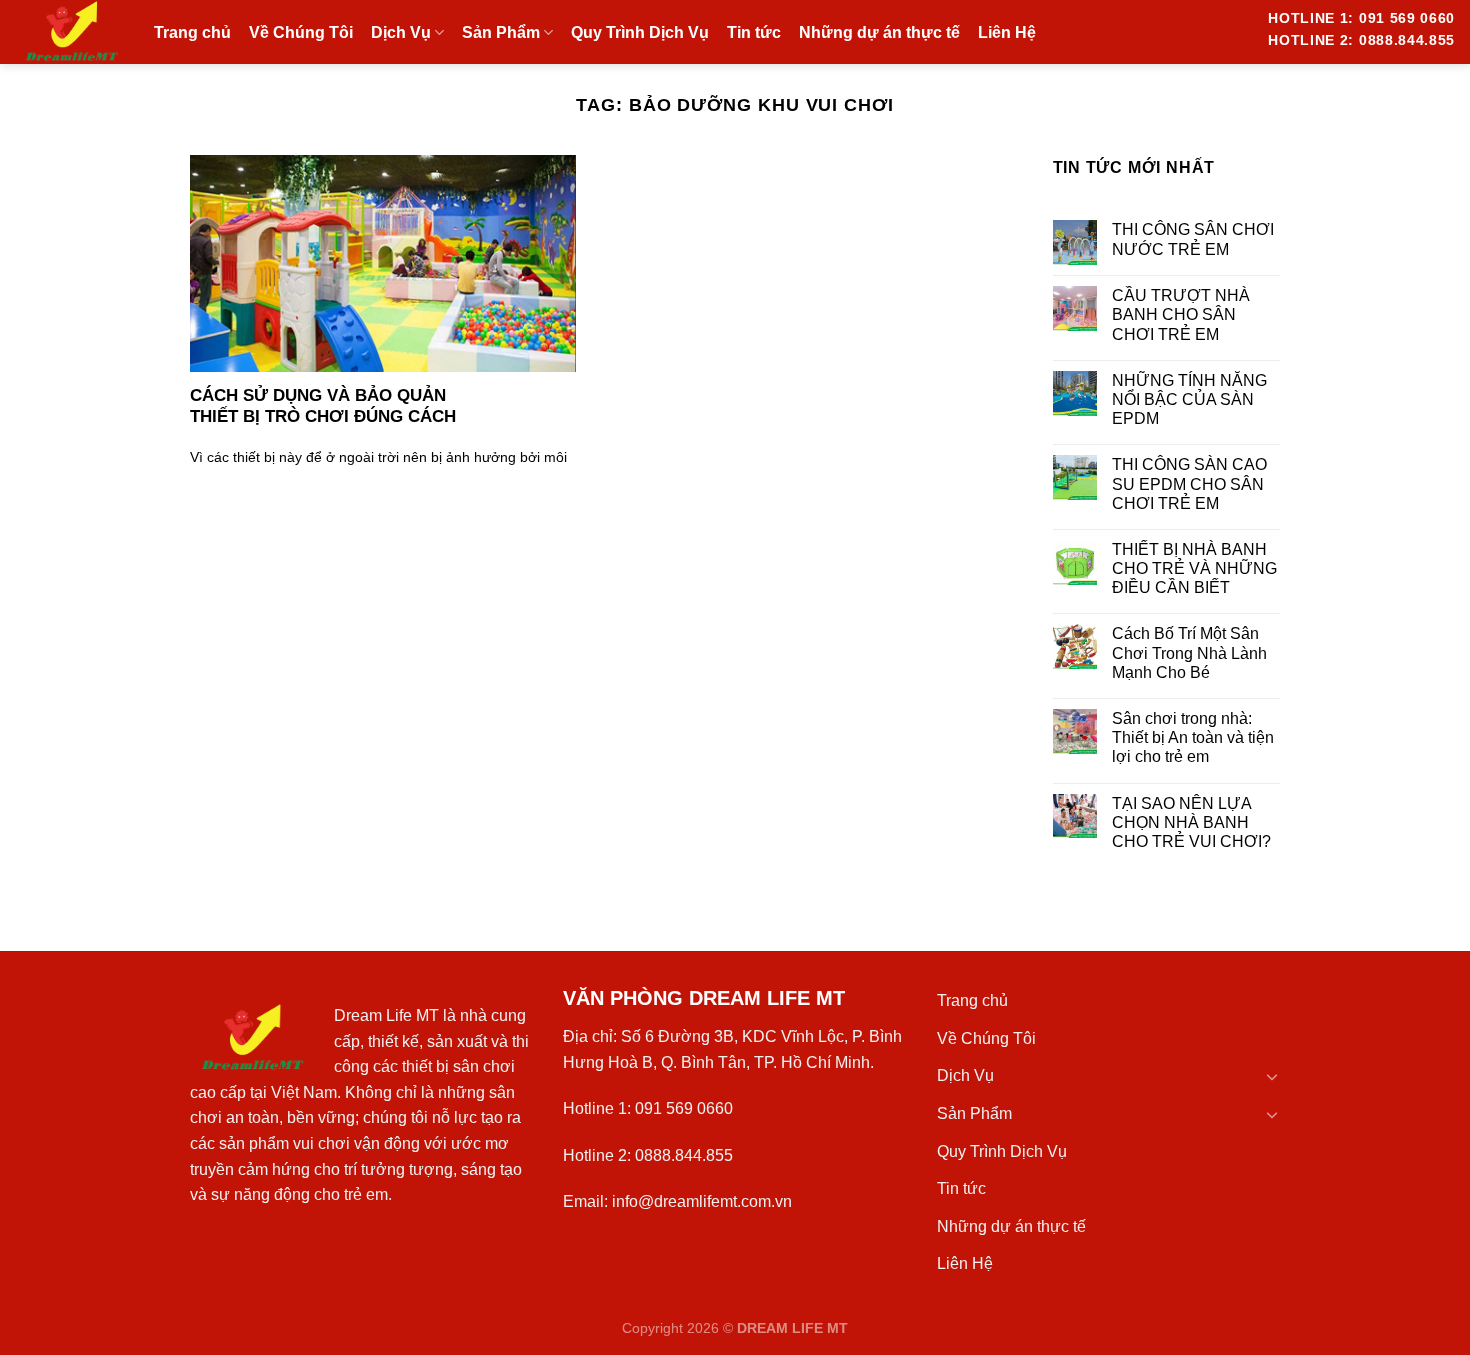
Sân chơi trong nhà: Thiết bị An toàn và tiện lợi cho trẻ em (1193, 737)
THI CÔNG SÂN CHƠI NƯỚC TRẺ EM (1193, 239)
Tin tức (961, 1188)
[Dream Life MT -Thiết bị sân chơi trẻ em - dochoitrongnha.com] (69, 32)
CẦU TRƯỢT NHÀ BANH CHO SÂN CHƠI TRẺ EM (1181, 314)
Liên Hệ (965, 1263)
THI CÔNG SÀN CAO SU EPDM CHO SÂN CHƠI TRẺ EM (1189, 483)
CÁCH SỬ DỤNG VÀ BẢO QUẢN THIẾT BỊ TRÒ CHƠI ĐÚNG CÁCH (323, 406)
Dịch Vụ (965, 1075)
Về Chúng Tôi (986, 1038)
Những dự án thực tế (1011, 1226)
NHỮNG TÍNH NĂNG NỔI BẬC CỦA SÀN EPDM (1189, 399)
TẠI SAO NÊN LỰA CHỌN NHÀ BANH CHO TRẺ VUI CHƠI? (1191, 822)
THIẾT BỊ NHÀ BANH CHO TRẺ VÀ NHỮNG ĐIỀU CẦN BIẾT (1194, 568)
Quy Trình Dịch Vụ (1002, 1151)
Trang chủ (972, 1000)
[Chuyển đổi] (1272, 1076)
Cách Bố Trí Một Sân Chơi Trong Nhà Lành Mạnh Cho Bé (1189, 652)
